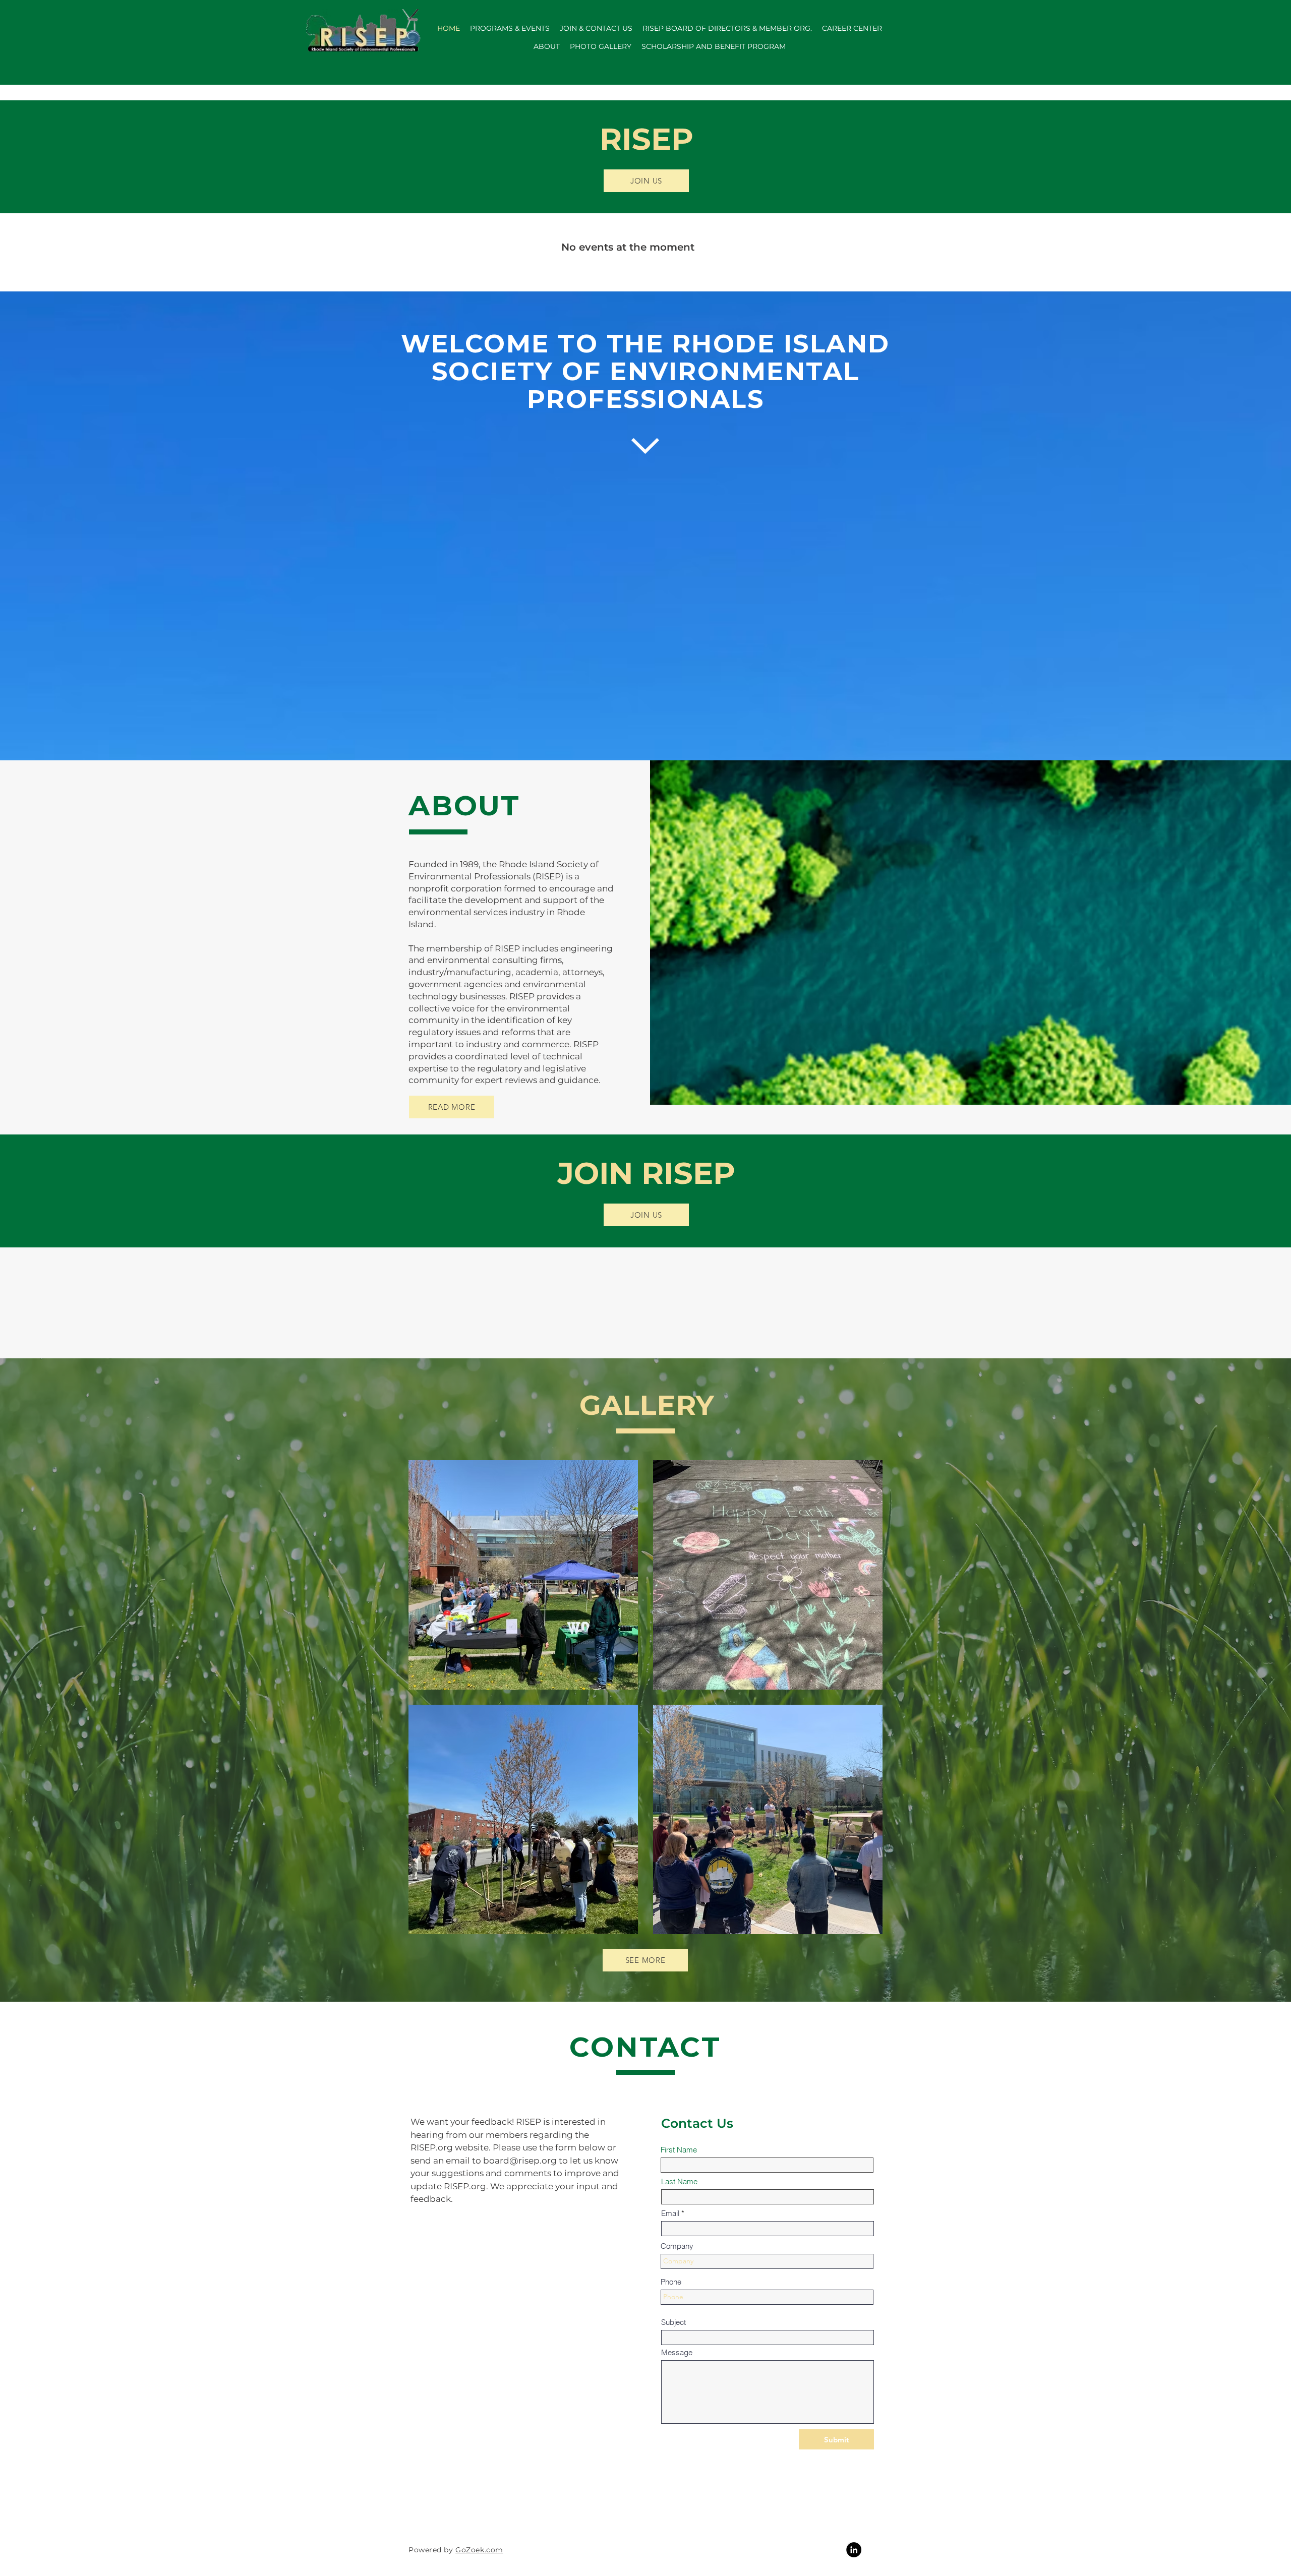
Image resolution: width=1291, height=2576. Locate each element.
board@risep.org (520, 2161)
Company (677, 2246)
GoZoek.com (479, 2550)
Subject (673, 2322)
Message (677, 2352)
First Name (679, 2150)
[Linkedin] (854, 2550)
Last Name (679, 2181)
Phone (671, 2282)
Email (670, 2213)
